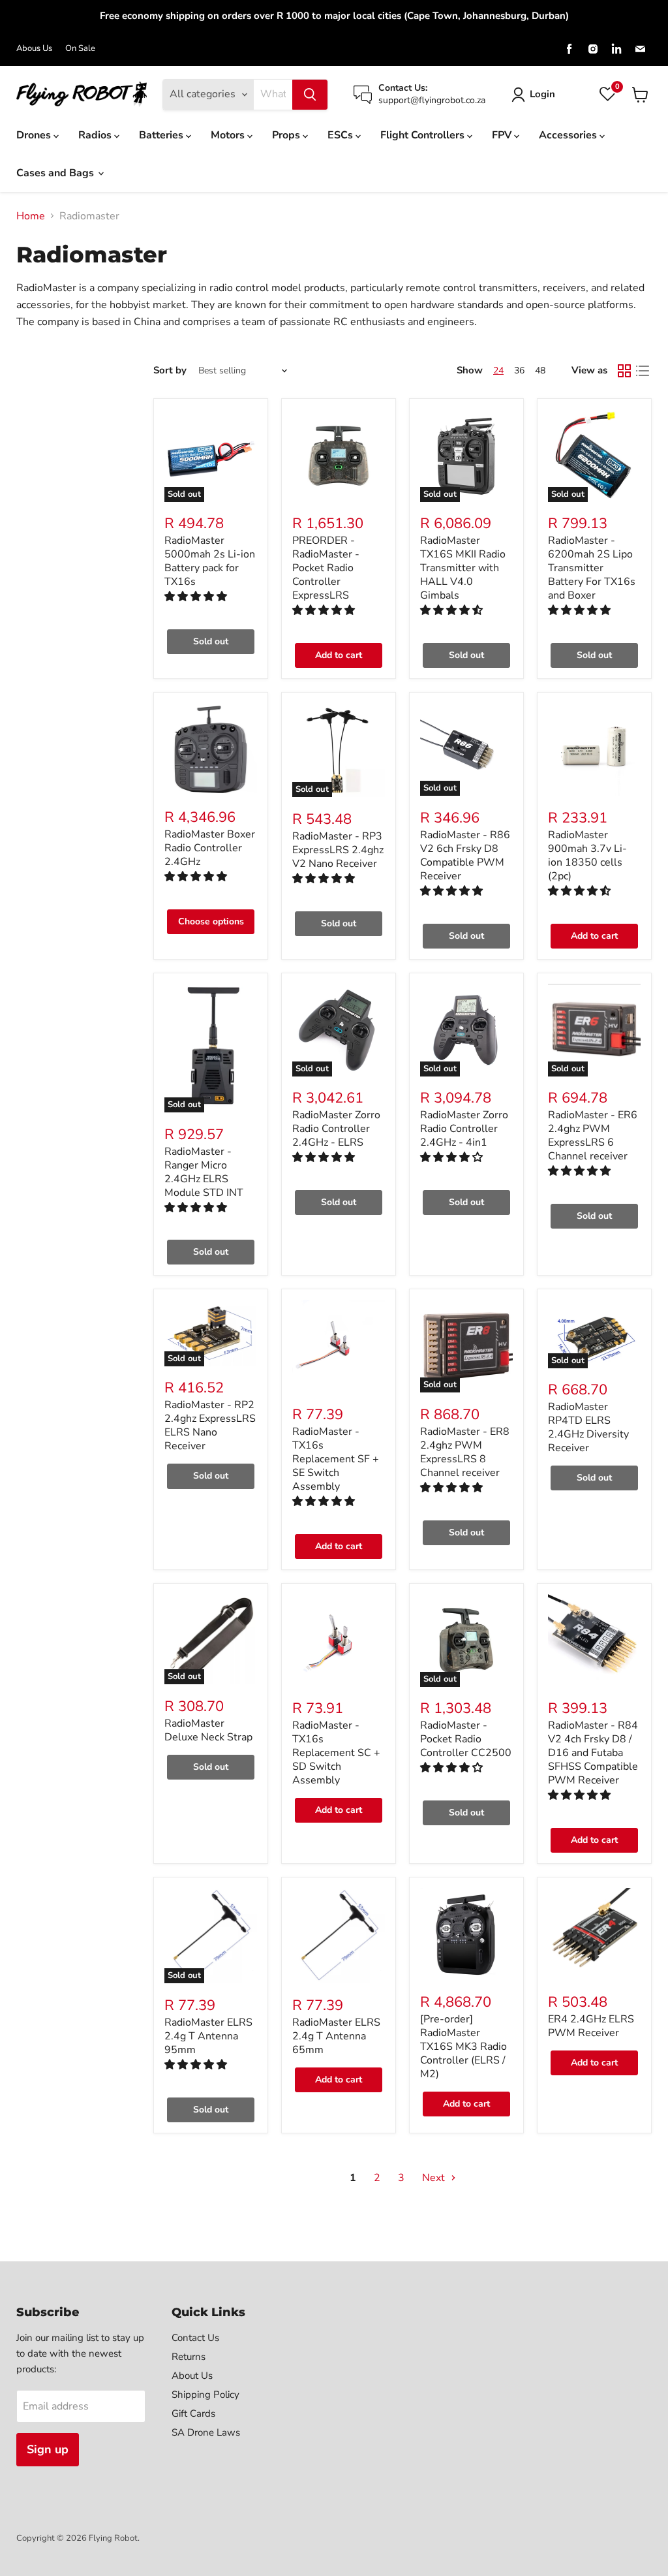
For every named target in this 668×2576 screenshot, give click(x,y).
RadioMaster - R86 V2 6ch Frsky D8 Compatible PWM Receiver (465, 856)
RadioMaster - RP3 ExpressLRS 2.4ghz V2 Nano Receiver (338, 850)
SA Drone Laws (206, 2432)
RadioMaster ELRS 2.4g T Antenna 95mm (208, 2036)
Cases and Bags (56, 173)
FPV (503, 135)
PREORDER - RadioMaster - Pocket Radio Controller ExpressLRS (326, 568)
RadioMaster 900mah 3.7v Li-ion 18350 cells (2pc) (587, 856)
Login (542, 94)
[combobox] (273, 95)
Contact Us (195, 2338)
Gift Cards (193, 2413)
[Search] (310, 95)
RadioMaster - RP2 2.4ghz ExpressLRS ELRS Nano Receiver (210, 1425)
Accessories (569, 135)
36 (519, 370)
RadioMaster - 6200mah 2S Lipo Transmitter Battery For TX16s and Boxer (592, 568)
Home (31, 216)
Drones (35, 135)
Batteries (162, 135)
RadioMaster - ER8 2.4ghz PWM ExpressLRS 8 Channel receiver (465, 1452)
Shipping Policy (205, 2395)
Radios (96, 135)
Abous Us (34, 49)
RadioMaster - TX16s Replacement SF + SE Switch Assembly (336, 1459)
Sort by (170, 370)
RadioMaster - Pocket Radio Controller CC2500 (466, 1739)
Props (287, 135)
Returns (189, 2357)
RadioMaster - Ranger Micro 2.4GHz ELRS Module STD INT (204, 1172)
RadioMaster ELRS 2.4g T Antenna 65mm (336, 2036)
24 (498, 370)
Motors (229, 135)
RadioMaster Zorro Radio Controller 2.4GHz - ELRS (336, 1129)
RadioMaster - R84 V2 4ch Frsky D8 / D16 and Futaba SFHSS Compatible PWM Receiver (593, 1753)
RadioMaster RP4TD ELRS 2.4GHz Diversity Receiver (588, 1427)
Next (435, 2178)
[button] (197, 597)
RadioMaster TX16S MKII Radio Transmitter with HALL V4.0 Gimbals (463, 568)
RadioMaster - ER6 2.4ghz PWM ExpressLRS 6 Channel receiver (593, 1136)
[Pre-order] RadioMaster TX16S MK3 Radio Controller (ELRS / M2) (463, 2047)
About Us (192, 2376)
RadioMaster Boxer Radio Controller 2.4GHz (210, 848)
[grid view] (624, 371)
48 (540, 370)
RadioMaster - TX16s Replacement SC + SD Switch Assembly (336, 1753)
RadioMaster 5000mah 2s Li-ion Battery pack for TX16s (210, 561)
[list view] (643, 371)
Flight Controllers (424, 135)
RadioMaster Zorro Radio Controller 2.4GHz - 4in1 (464, 1129)
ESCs (342, 135)
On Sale (80, 49)
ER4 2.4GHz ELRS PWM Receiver (591, 2026)
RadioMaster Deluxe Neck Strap (208, 1730)
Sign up (48, 2449)
